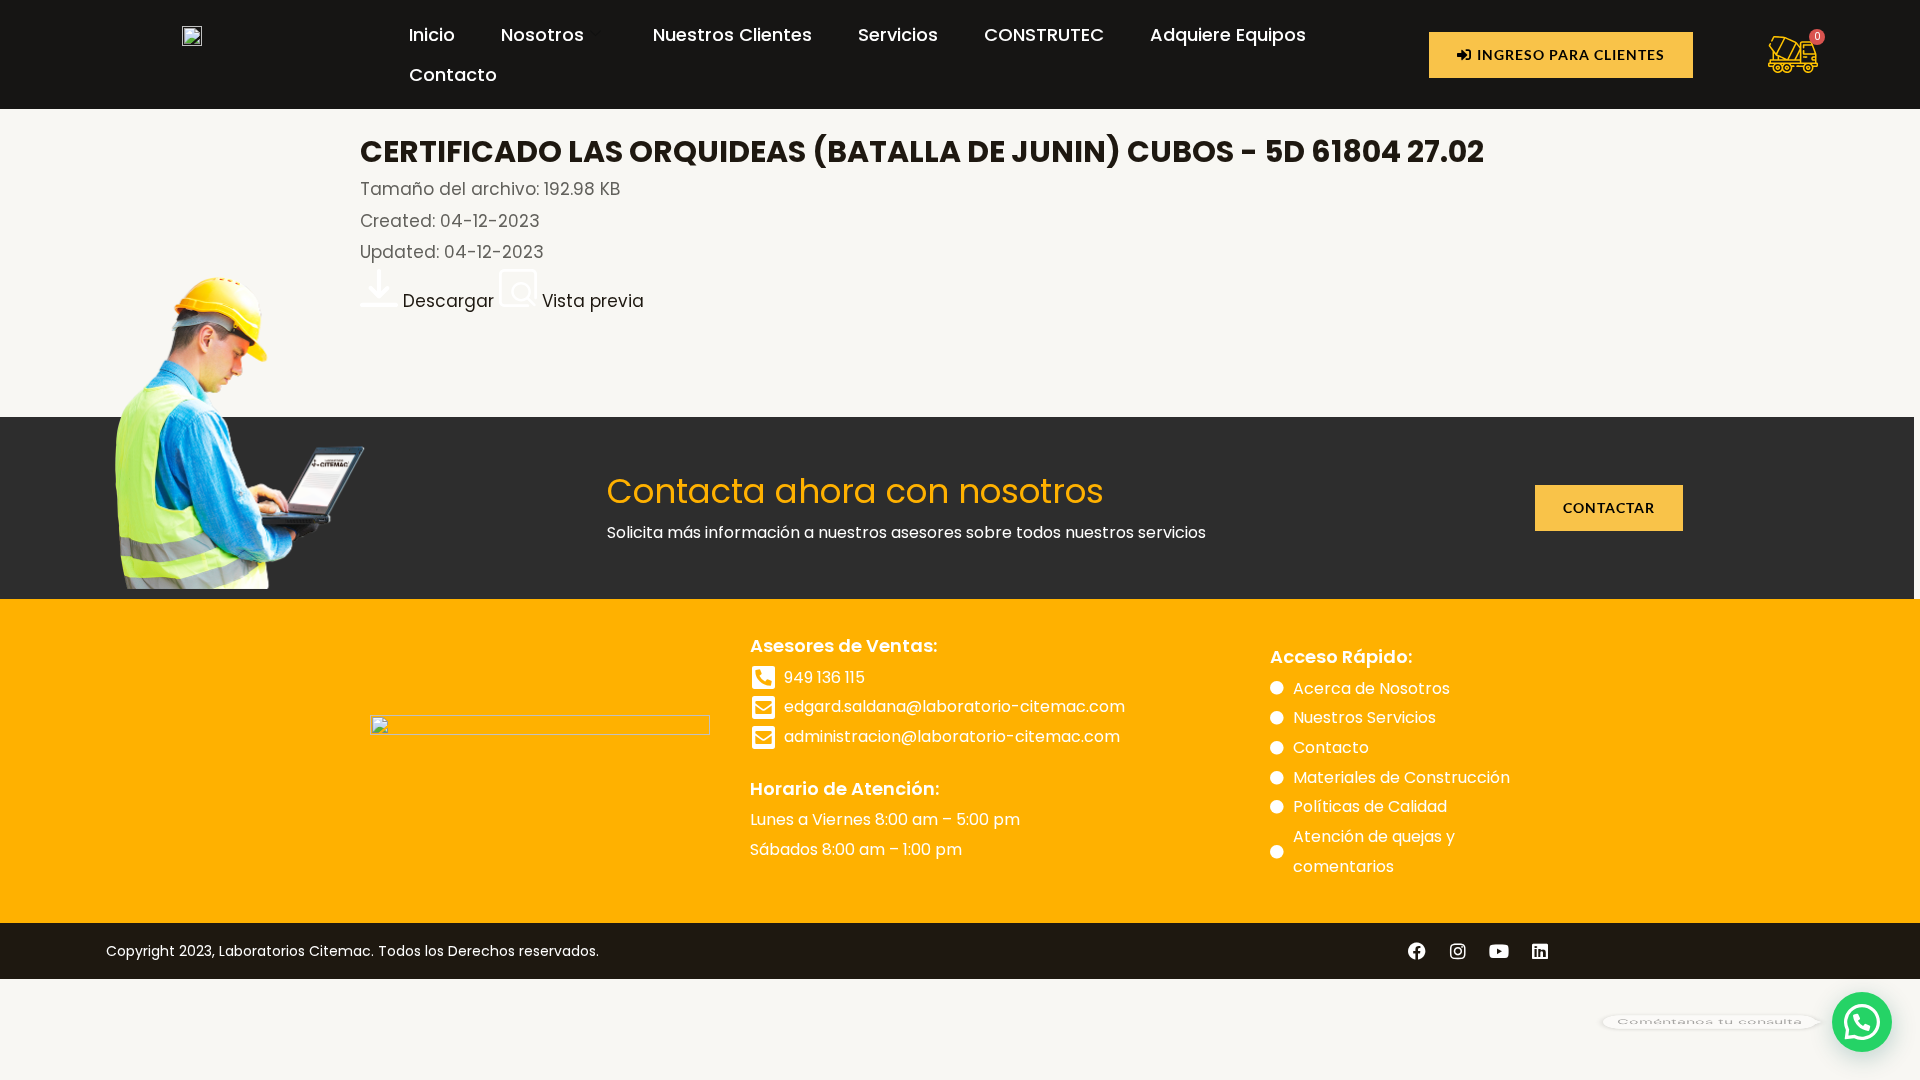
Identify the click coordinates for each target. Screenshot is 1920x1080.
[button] (1862, 1022)
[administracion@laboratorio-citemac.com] (763, 737)
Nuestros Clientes (732, 34)
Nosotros (542, 34)
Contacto (453, 74)
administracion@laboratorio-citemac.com (952, 736)
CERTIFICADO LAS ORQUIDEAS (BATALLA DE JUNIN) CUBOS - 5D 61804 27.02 (922, 151)
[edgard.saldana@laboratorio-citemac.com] (763, 707)
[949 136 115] (763, 677)
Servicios (898, 34)
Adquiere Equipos (1228, 34)
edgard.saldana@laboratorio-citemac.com (954, 706)
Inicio (432, 34)
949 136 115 (824, 677)
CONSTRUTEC (1044, 34)
